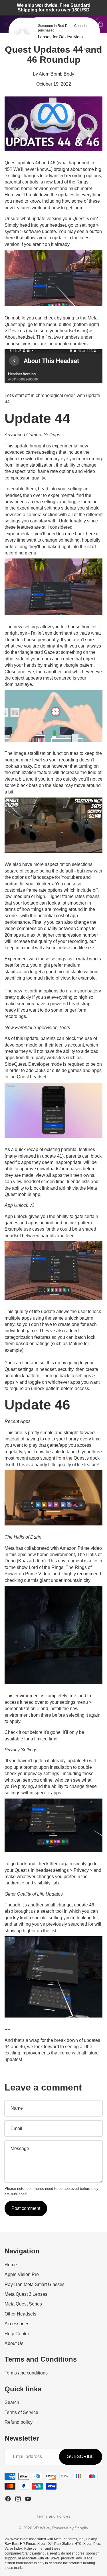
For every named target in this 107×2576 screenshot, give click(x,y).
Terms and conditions (26, 2373)
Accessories (17, 2324)
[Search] (19, 24)
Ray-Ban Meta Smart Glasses (35, 2284)
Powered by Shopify (70, 2528)
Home (11, 2265)
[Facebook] (8, 2499)
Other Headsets (20, 2314)
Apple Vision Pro (22, 2275)
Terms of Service (21, 2412)
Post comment (26, 2208)
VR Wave (42, 2528)
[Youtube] (28, 2499)
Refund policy (19, 2422)
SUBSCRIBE (81, 2457)
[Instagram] (18, 2499)
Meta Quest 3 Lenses (26, 2294)
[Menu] (7, 24)
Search (12, 2403)
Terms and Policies (53, 2516)
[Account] (88, 24)
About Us (14, 2343)
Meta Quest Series (23, 2304)
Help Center (17, 2334)
